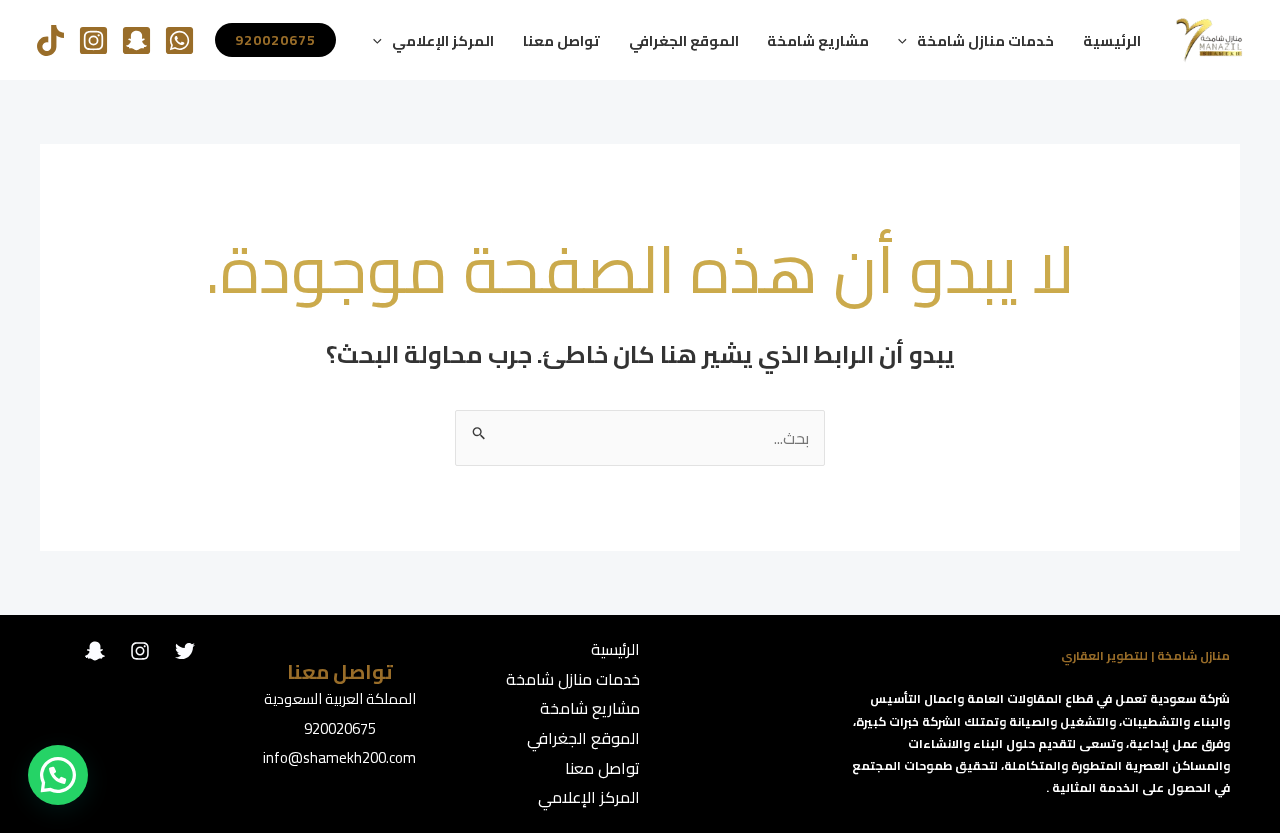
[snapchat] (136, 40)
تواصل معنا (561, 40)
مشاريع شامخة (818, 40)
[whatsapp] (179, 40)
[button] (907, 40)
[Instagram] (93, 40)
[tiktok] (50, 40)
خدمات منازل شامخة (985, 40)
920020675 (340, 728)
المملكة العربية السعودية (340, 698)
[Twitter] (185, 651)
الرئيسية (1112, 40)
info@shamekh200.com (339, 757)
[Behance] (95, 651)
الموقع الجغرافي (684, 40)
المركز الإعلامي (443, 40)
